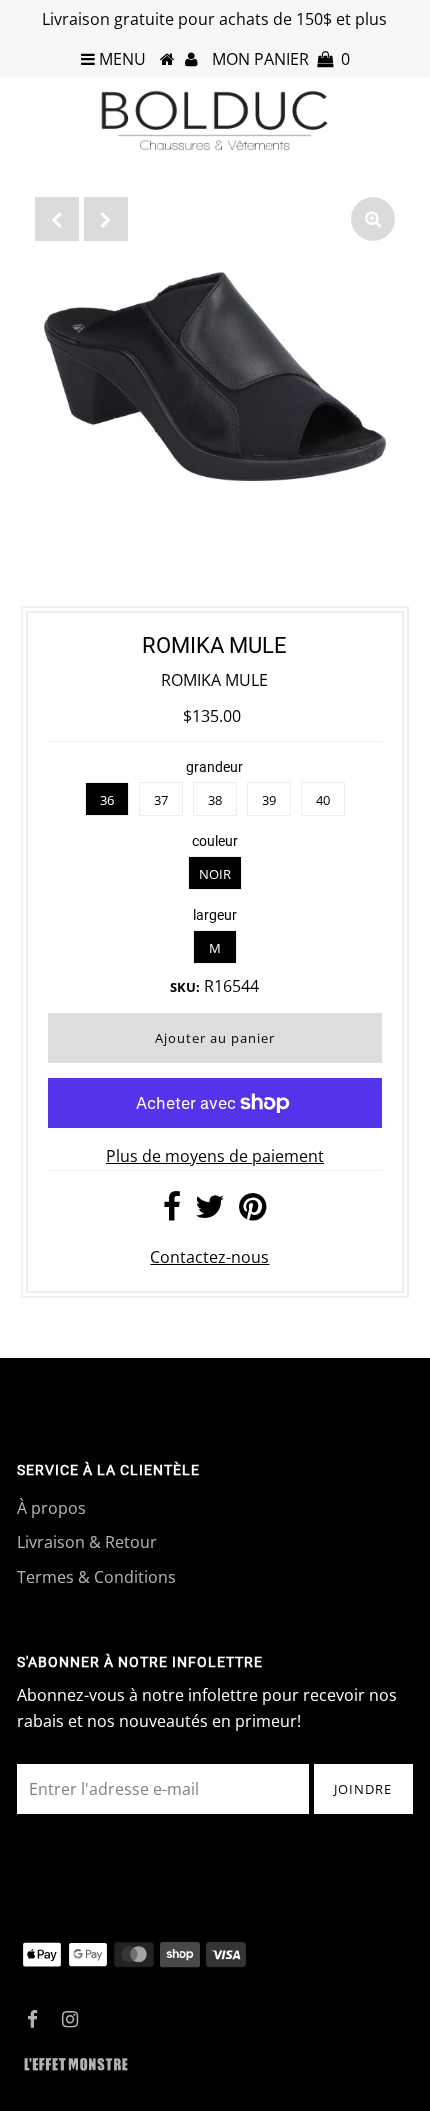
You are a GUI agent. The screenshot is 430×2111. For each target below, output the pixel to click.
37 (161, 800)
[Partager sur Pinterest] (252, 1212)
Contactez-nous (209, 1257)
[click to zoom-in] (373, 219)
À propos (51, 1508)
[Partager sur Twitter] (210, 1212)
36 (107, 800)
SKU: (185, 987)
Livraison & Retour (87, 1542)
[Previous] (57, 219)
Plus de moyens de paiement (215, 1156)
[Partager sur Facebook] (172, 1212)
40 (323, 800)
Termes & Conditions (96, 1577)
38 (215, 800)
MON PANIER (281, 59)
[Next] (106, 219)
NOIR (215, 874)
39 (269, 800)
